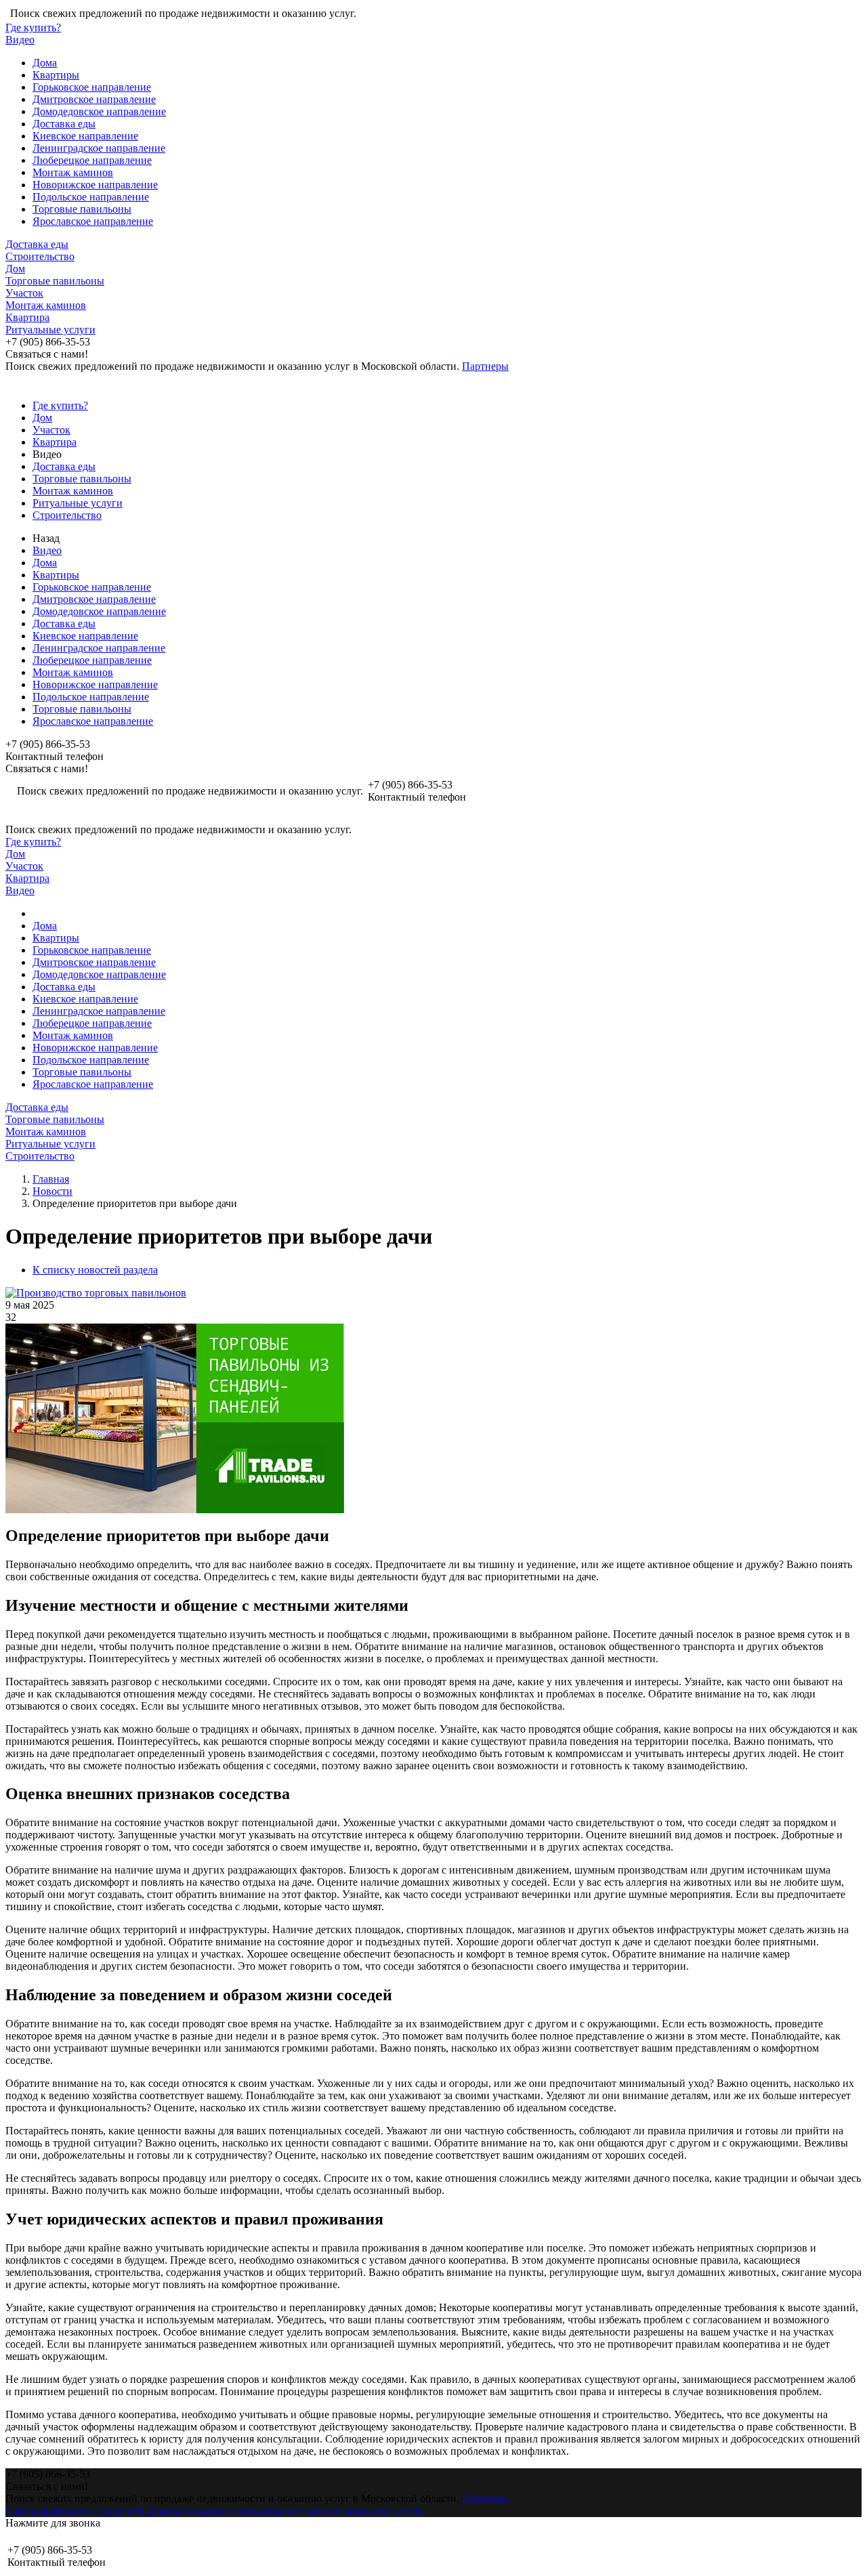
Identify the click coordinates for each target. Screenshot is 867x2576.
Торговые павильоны (82, 209)
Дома (45, 63)
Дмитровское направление (94, 99)
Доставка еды (64, 124)
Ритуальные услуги (50, 330)
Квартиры (56, 75)
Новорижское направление (95, 185)
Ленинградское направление (99, 148)
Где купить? (33, 27)
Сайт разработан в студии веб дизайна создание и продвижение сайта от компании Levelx (214, 2511)
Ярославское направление (93, 221)
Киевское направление (85, 136)
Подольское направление (91, 197)
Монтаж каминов (73, 172)
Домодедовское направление (99, 111)
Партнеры (485, 366)
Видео (20, 40)
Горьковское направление (92, 87)
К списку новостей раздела (95, 1270)
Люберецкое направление (92, 160)
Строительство (40, 256)
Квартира (27, 317)
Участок (24, 293)
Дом (15, 269)
